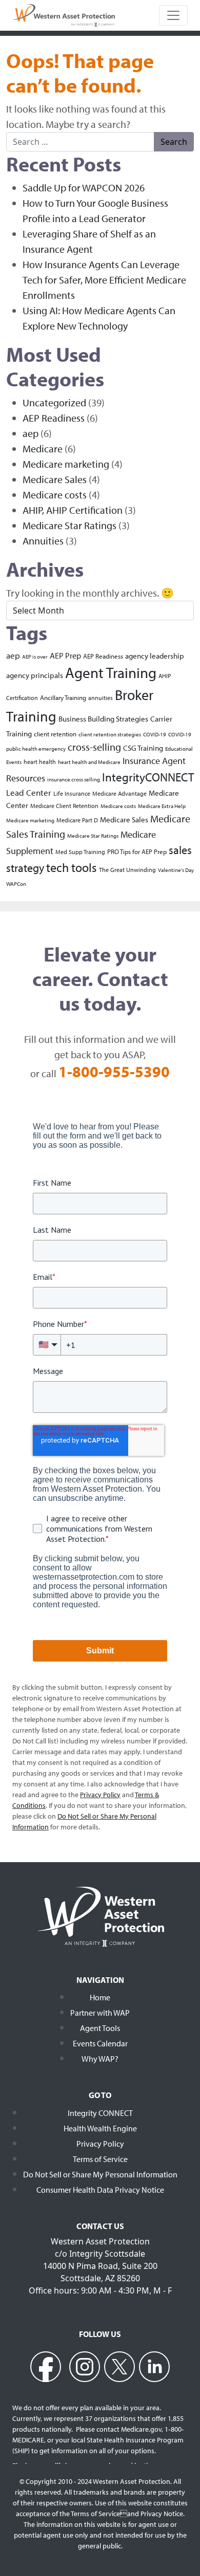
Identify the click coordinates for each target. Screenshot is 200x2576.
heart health (40, 762)
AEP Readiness (54, 418)
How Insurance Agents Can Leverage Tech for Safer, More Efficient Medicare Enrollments (104, 280)
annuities (101, 698)
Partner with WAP (100, 2013)
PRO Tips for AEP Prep (137, 851)
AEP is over (35, 657)
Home (100, 1997)
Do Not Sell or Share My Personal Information (100, 2174)
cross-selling (94, 747)
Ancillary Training (63, 697)
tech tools (72, 867)
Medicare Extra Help (162, 806)
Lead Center (29, 792)
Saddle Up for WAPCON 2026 (84, 188)
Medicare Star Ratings (69, 525)
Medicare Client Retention (64, 806)
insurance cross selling (74, 779)
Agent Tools (100, 2028)
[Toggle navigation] (173, 15)
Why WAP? (100, 2059)
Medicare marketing (66, 464)
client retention (55, 734)
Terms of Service (100, 2159)
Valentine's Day (176, 870)
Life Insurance (72, 793)
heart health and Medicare (89, 762)
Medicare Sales (55, 479)
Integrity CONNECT (100, 2113)
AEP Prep (65, 656)
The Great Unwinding (127, 870)
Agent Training (111, 672)
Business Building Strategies (103, 719)
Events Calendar (100, 2043)
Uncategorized (54, 402)
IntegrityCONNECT (148, 777)
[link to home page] (64, 14)
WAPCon (16, 884)
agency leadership (155, 656)
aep (31, 433)
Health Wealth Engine (100, 2128)
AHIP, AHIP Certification (73, 510)
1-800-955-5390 (114, 1072)
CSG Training (143, 748)
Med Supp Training (80, 852)
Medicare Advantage (119, 793)
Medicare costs (55, 495)
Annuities (43, 541)
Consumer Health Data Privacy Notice (100, 2190)
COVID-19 (155, 734)
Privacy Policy (100, 2144)
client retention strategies (110, 734)
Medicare (43, 449)
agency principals (35, 675)
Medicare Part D (77, 820)
